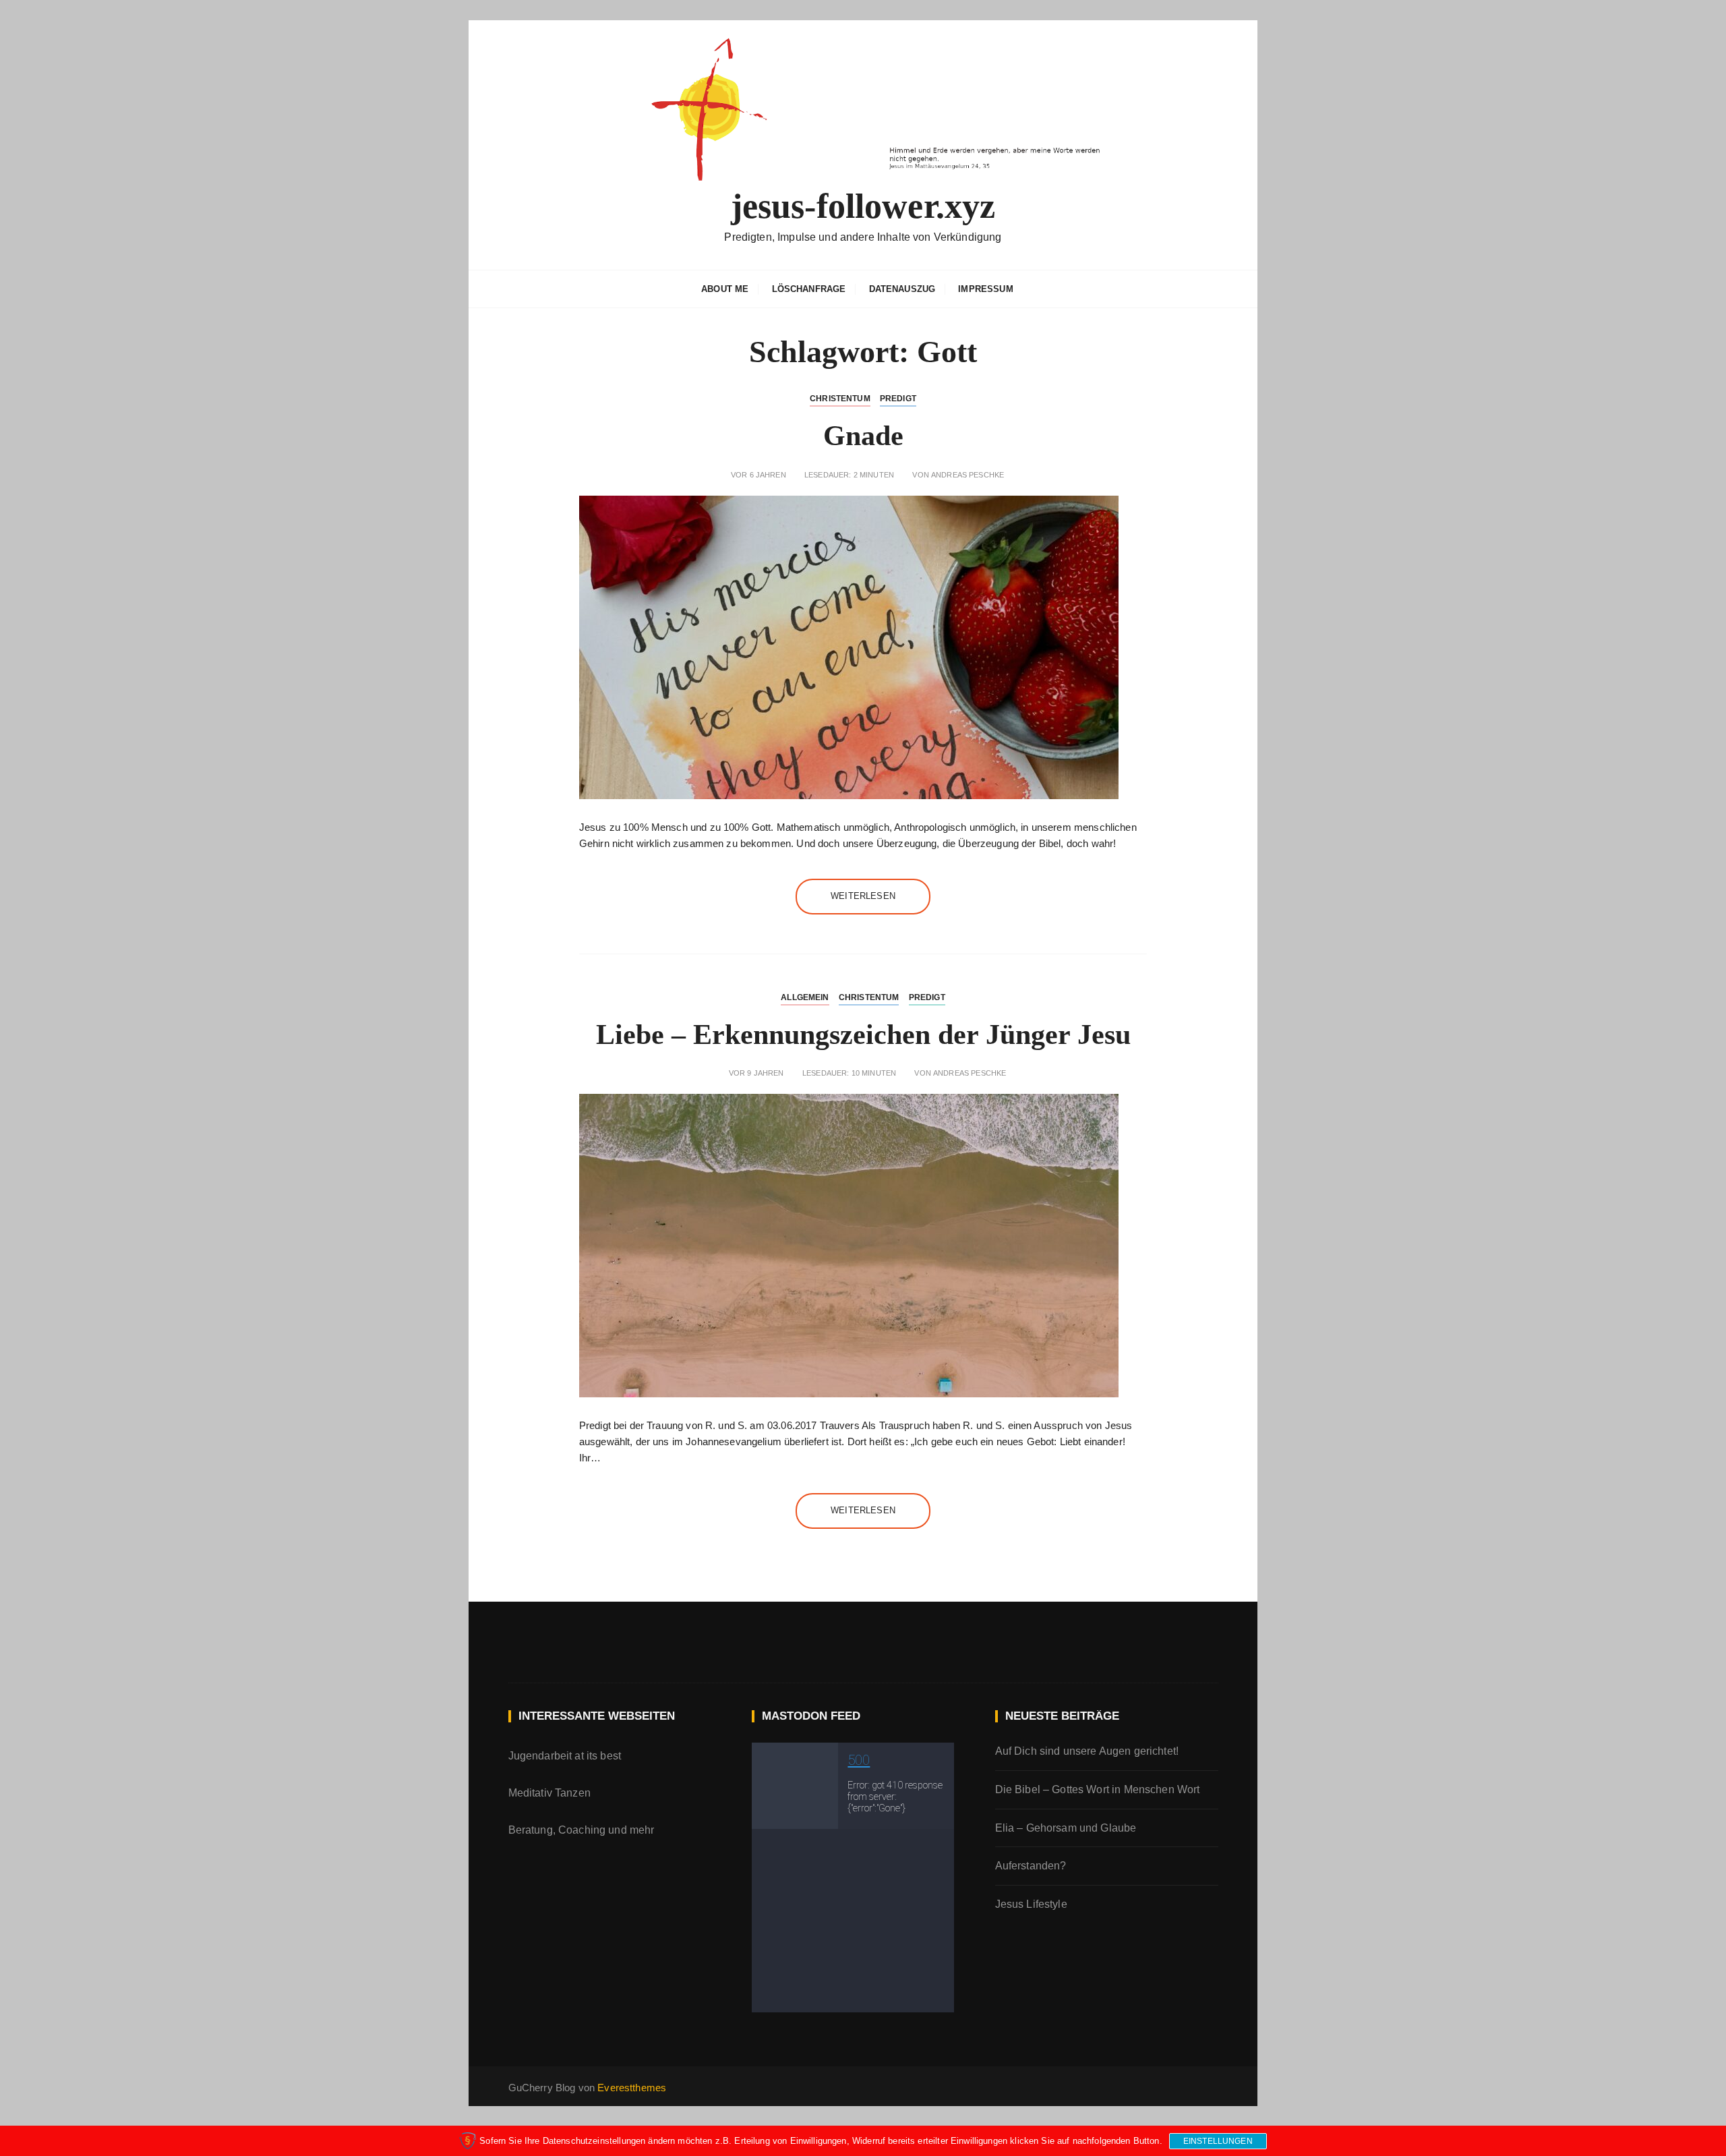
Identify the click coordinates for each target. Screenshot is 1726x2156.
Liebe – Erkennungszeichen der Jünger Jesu (863, 1035)
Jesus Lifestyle (1031, 1904)
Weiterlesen (863, 896)
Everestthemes (632, 2088)
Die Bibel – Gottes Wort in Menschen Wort (1098, 1789)
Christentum (840, 399)
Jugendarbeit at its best (565, 1756)
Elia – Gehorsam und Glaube (1066, 1828)
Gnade (863, 436)
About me (725, 289)
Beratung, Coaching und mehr (582, 1830)
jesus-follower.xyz (863, 206)
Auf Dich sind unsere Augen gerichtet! (1087, 1751)
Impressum (985, 289)
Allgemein (805, 997)
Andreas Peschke (968, 475)
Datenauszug (902, 289)
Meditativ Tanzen (549, 1793)
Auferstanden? (1031, 1866)
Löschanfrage (809, 289)
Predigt (898, 399)
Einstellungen (1218, 2141)
